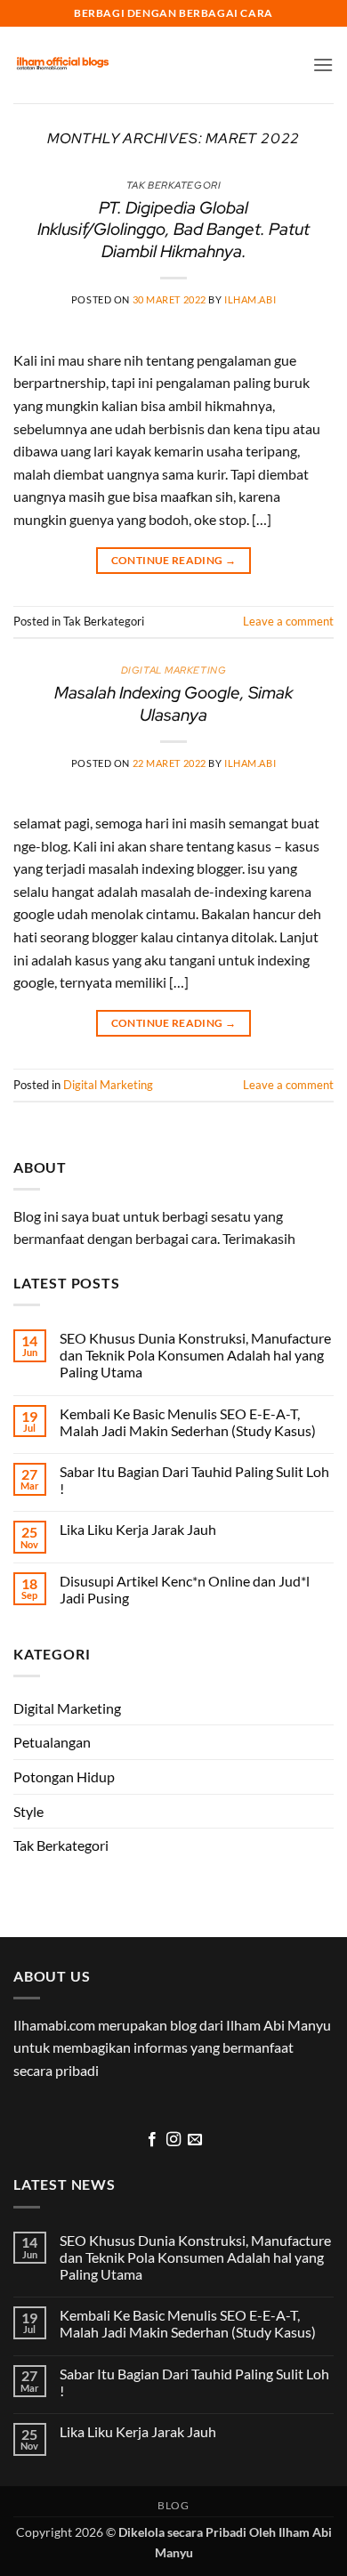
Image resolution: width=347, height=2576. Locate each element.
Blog (173, 2505)
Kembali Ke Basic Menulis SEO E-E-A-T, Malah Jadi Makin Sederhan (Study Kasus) (188, 1422)
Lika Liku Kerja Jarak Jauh (138, 1529)
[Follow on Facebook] (151, 2140)
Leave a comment (288, 621)
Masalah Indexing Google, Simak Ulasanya (173, 703)
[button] (323, 65)
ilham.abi (250, 299)
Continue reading (174, 560)
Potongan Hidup (64, 1777)
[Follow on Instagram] (173, 2140)
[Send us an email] (195, 2140)
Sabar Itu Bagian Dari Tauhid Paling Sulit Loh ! (194, 1480)
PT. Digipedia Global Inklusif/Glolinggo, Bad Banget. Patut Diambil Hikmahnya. (173, 230)
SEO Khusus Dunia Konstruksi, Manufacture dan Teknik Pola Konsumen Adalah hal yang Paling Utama (195, 1355)
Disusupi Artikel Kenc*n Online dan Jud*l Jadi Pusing (185, 1589)
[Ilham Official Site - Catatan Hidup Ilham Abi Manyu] (62, 65)
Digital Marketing (174, 670)
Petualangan (52, 1742)
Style (28, 1811)
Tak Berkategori (61, 1845)
